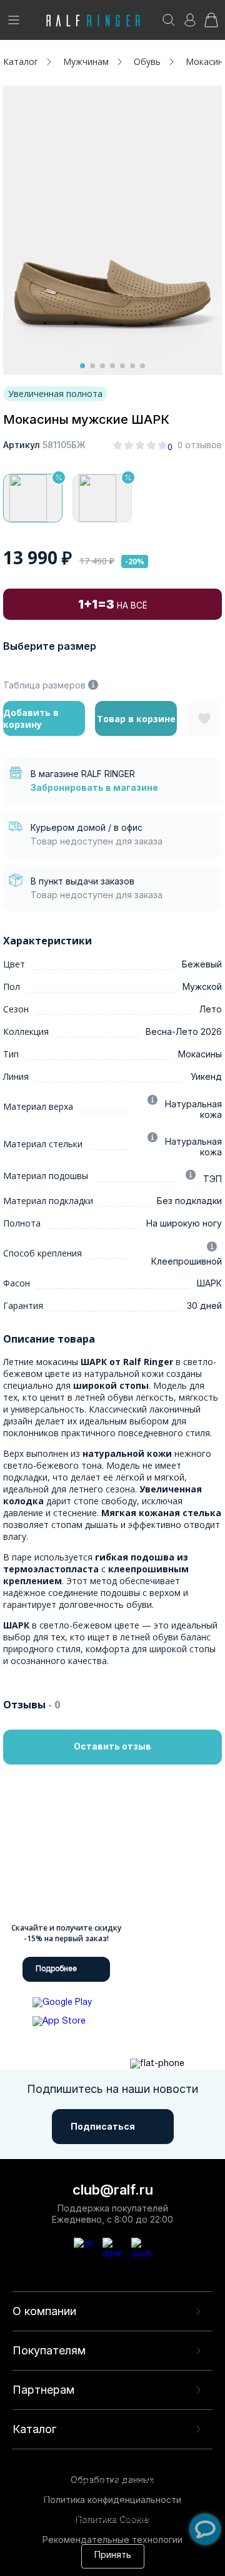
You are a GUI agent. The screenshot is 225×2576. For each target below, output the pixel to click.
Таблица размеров (44, 685)
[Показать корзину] (211, 24)
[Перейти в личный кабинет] (190, 24)
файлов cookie (82, 2507)
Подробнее (56, 1969)
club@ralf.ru (113, 2190)
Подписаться (103, 2126)
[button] (82, 366)
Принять (113, 2556)
